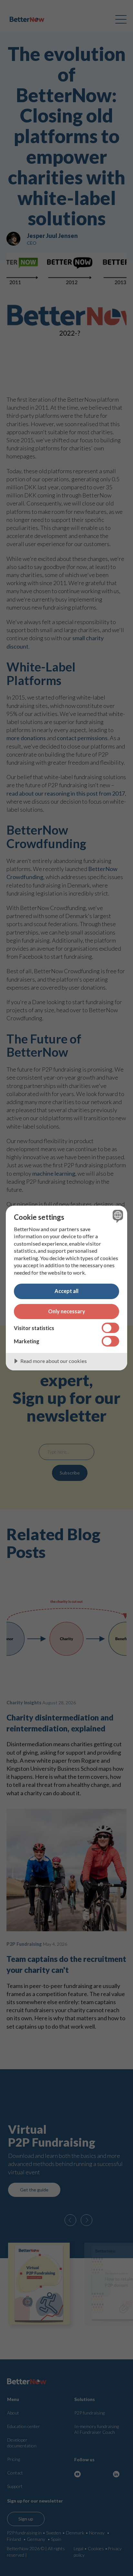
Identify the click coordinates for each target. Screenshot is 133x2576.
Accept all (66, 1291)
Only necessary (67, 1311)
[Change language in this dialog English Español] (117, 1216)
